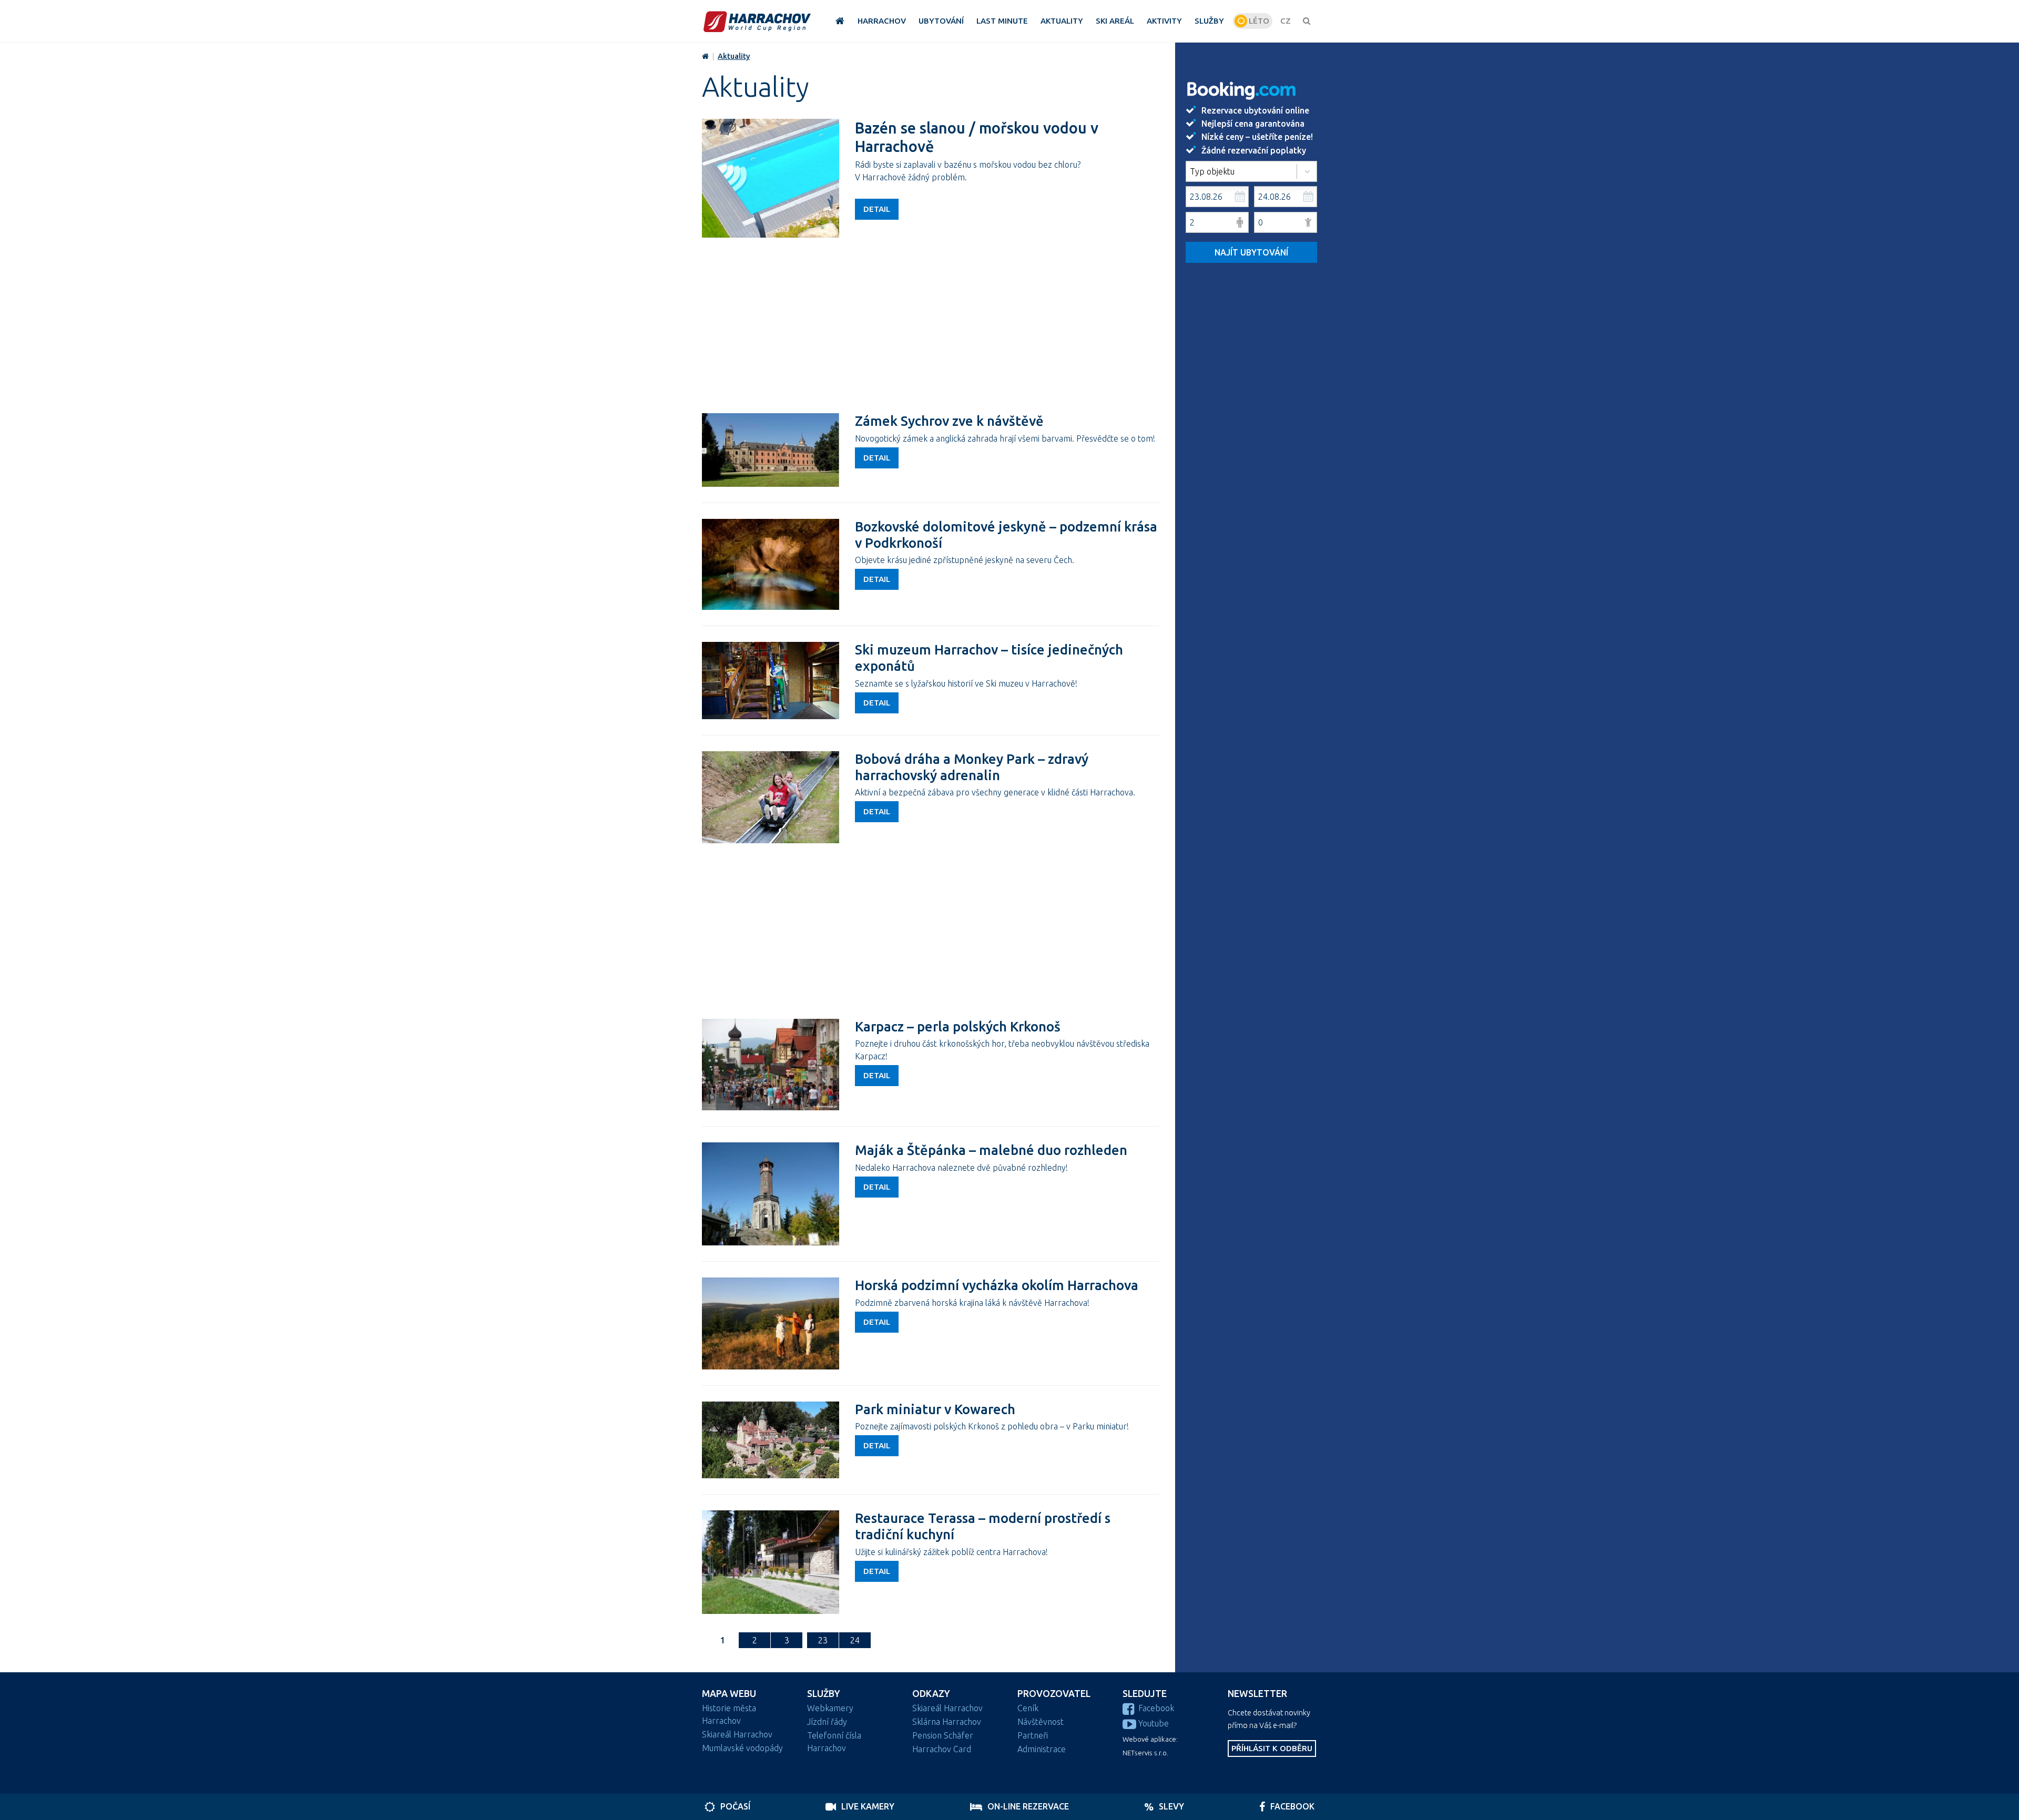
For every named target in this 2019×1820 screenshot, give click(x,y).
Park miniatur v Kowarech (935, 1409)
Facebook (1156, 1708)
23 (823, 1640)
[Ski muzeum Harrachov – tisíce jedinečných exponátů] (771, 681)
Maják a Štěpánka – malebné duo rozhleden (991, 1150)
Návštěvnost (1041, 1722)
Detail (877, 209)
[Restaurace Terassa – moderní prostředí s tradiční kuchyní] (771, 1562)
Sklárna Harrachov (947, 1722)
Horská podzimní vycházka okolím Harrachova (997, 1285)
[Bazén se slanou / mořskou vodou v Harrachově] (771, 178)
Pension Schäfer (943, 1735)
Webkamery (830, 1708)
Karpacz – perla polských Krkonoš (958, 1026)
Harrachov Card (942, 1749)
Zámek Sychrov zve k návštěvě (949, 421)
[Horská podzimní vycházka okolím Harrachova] (771, 1323)
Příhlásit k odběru (1272, 1748)
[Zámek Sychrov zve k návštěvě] (771, 450)
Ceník (1028, 1708)
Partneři (1033, 1735)
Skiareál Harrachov (737, 1734)
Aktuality (734, 56)
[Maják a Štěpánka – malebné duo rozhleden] (771, 1194)
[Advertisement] (931, 324)
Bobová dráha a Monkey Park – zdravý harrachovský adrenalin (972, 767)
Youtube (1154, 1723)
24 (855, 1640)
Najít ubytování (1251, 252)
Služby (824, 1694)
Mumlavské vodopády (742, 1748)
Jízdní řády (827, 1722)
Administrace (1042, 1749)
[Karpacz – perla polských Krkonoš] (771, 1065)
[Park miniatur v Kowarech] (771, 1440)
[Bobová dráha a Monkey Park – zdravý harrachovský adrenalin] (771, 797)
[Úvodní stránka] (757, 21)
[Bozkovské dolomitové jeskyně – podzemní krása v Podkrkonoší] (771, 564)
